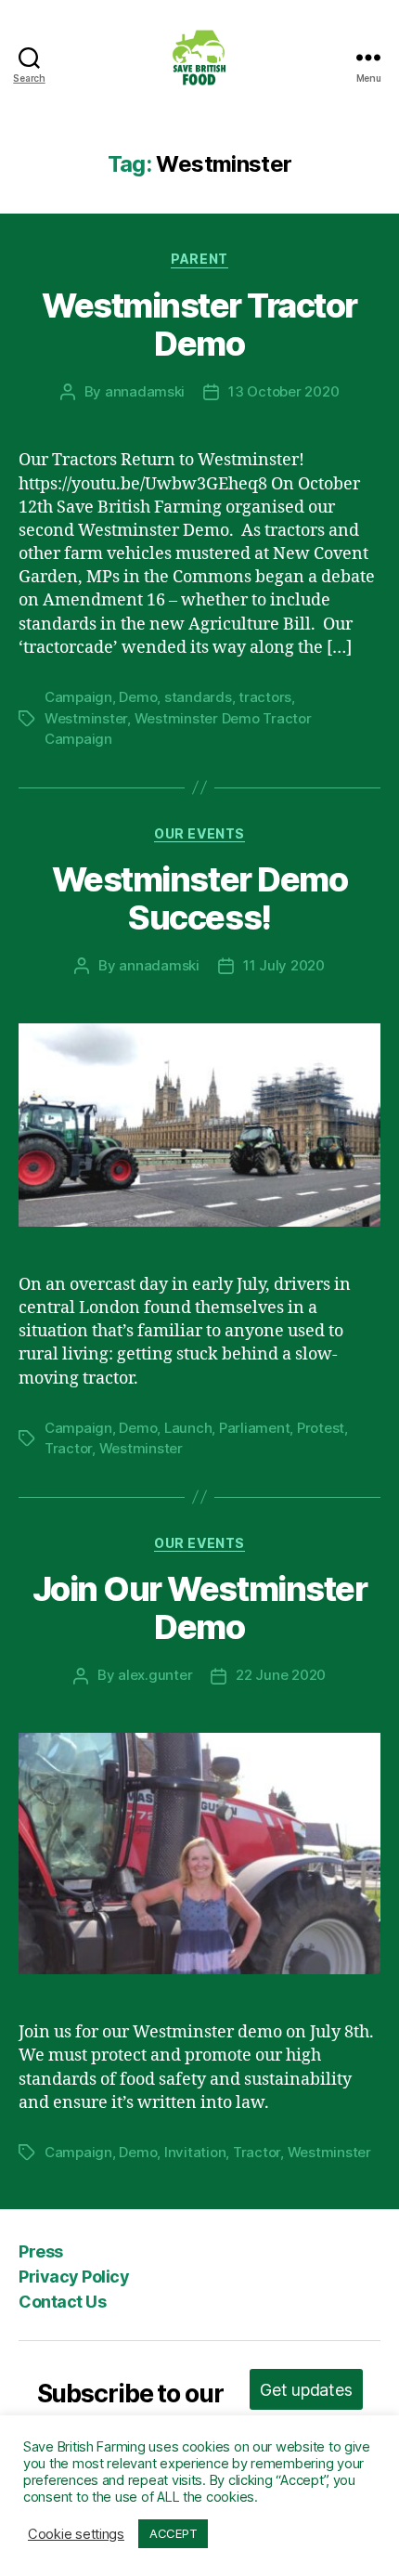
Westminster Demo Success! (199, 898)
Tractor (68, 1448)
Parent (199, 259)
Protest (321, 1428)
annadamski (145, 391)
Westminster (86, 718)
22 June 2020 (281, 1675)
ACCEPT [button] (173, 2533)
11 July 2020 (284, 965)
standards (198, 697)
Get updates (306, 2390)
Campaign (78, 697)
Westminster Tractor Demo (199, 325)
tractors (265, 697)
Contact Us (62, 2302)
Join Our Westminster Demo (199, 1608)
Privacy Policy (74, 2277)
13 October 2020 (283, 391)
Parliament (254, 1428)
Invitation (195, 2152)
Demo (138, 697)
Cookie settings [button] (76, 2534)
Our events (199, 833)
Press (41, 2251)
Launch (188, 1428)
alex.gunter (155, 1675)
